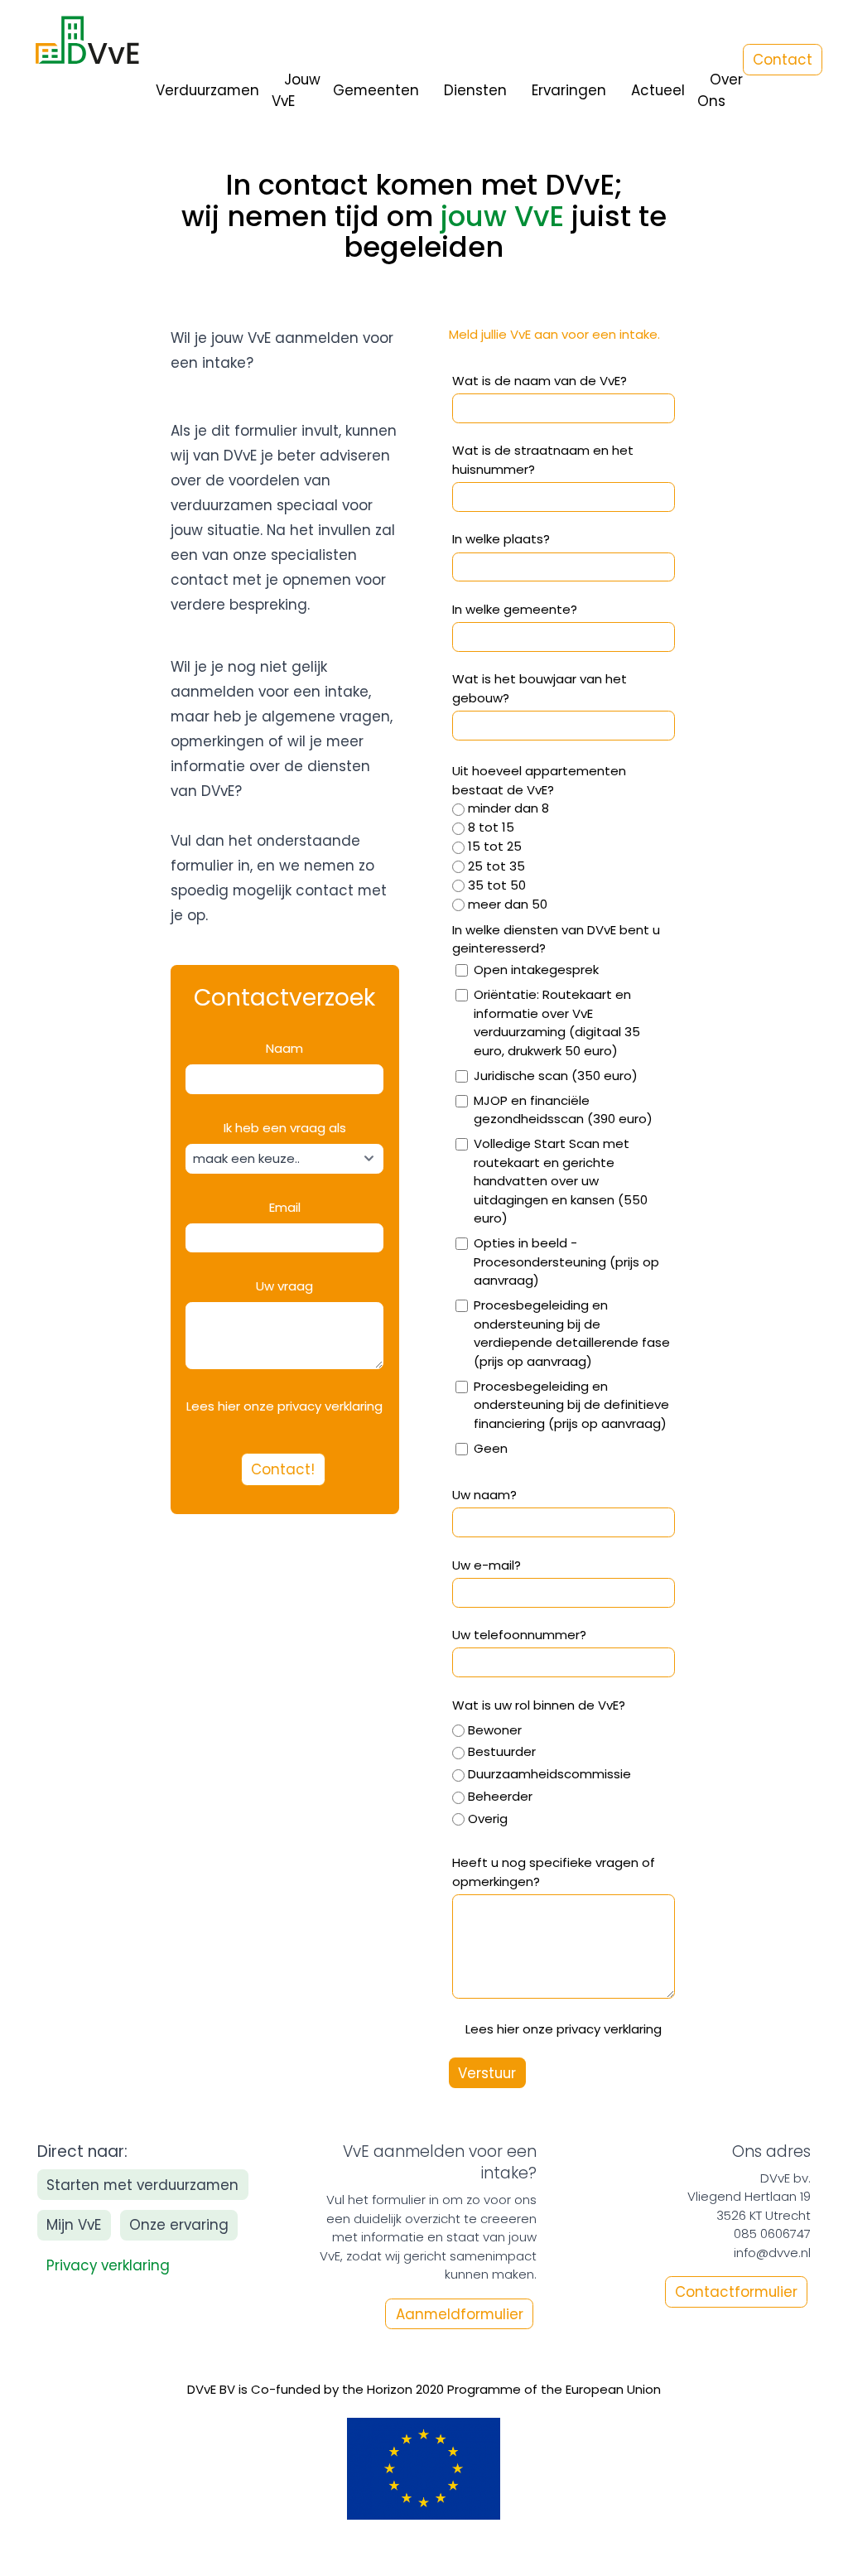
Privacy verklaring (108, 2265)
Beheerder (500, 1796)
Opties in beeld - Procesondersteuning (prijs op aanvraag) (566, 1261)
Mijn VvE (74, 2225)
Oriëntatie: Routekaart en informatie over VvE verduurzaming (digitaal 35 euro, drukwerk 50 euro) (557, 1023)
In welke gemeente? (515, 609)
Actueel (658, 90)
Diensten (475, 90)
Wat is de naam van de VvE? (540, 381)
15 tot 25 (495, 846)
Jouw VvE (296, 90)
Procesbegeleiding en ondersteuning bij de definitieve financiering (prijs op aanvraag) (571, 1405)
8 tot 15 (491, 827)
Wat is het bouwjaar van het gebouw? (540, 688)
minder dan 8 (508, 808)
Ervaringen (569, 90)
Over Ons (720, 90)
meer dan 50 (508, 904)
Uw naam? (484, 1495)
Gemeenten (376, 90)
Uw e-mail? (487, 1565)
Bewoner (495, 1730)
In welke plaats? (501, 539)
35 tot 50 (497, 885)
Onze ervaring (179, 2225)
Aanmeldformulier (460, 2313)
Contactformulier (736, 2292)
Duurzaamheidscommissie (549, 1774)
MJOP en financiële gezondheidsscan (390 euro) (563, 1110)
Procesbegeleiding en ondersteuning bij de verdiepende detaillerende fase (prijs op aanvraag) (572, 1333)
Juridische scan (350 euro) (556, 1076)
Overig (488, 1819)
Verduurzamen (207, 90)
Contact (783, 60)
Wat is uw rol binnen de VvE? (539, 1705)
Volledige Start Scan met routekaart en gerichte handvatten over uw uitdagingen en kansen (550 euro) (561, 1181)
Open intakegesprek (536, 970)
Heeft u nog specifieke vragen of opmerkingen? (554, 1872)
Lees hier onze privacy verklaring (564, 2029)
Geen (491, 1448)
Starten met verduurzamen (142, 2185)
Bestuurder (502, 1751)
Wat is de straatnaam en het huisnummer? (543, 460)
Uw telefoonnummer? (519, 1635)
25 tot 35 (496, 866)
